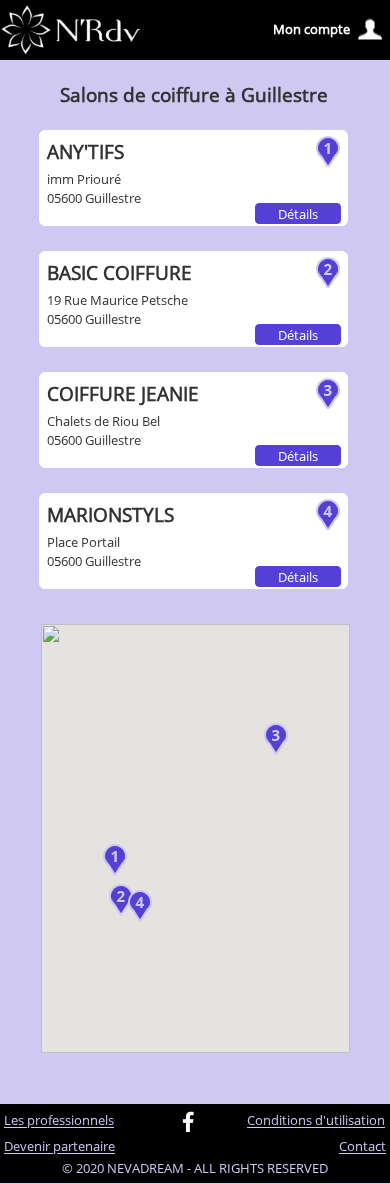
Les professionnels (59, 1121)
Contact (362, 1147)
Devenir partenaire (59, 1147)
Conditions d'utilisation (316, 1121)
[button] (114, 859)
